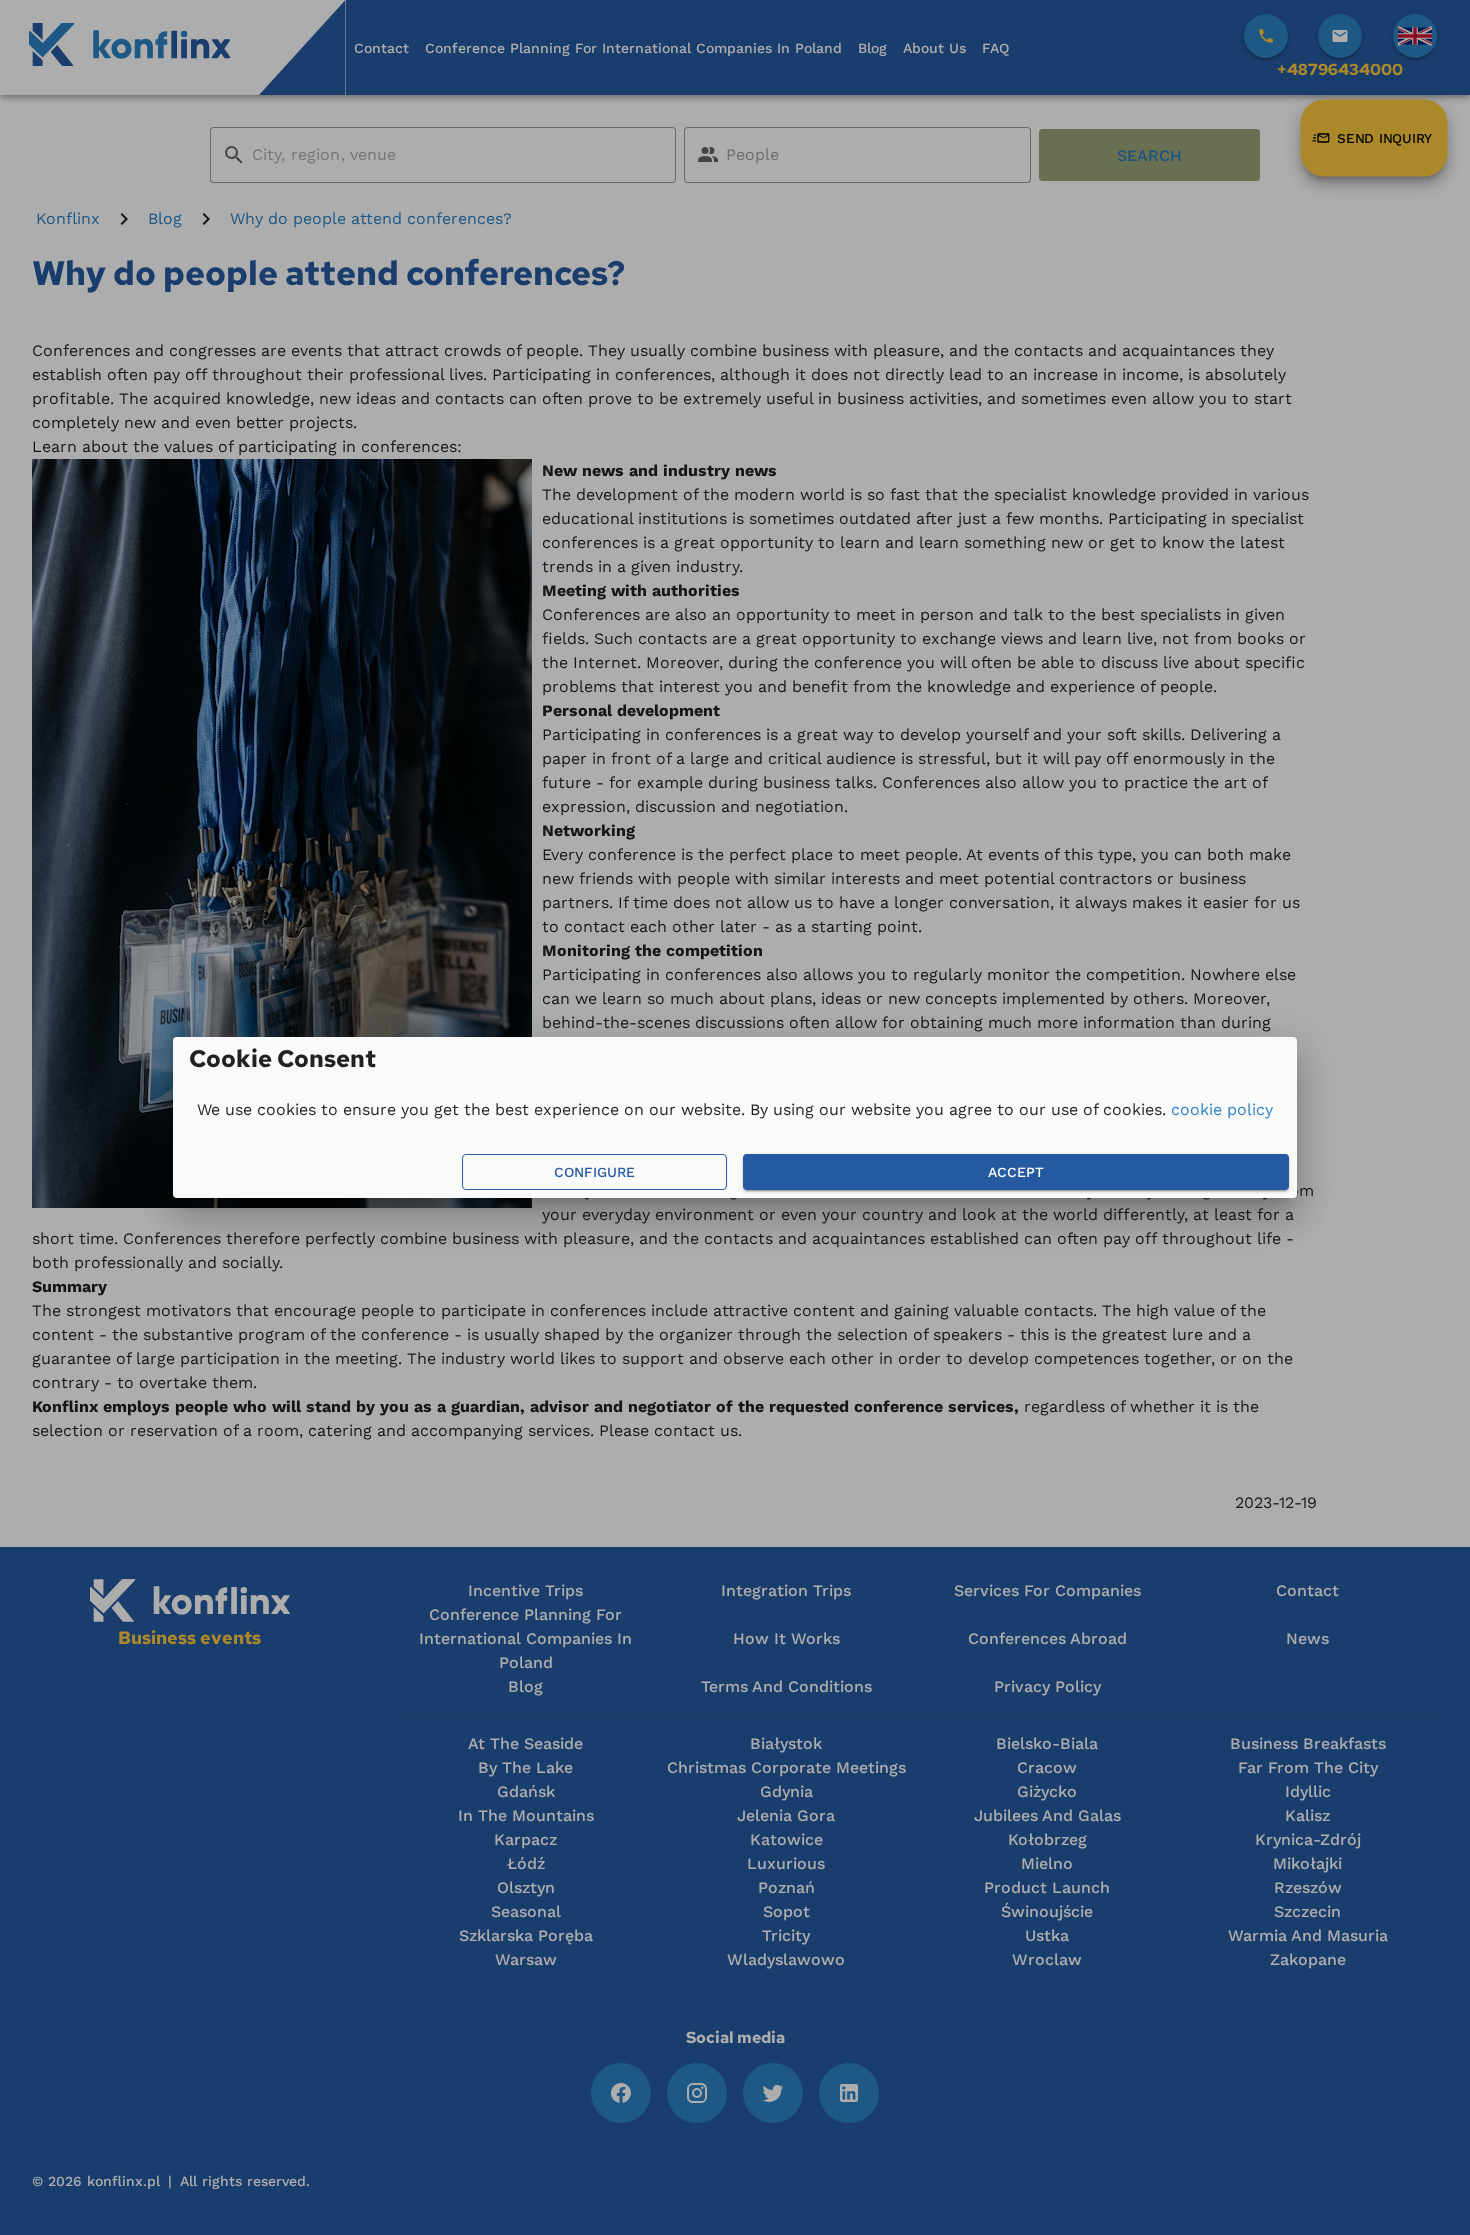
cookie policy (1222, 1109)
